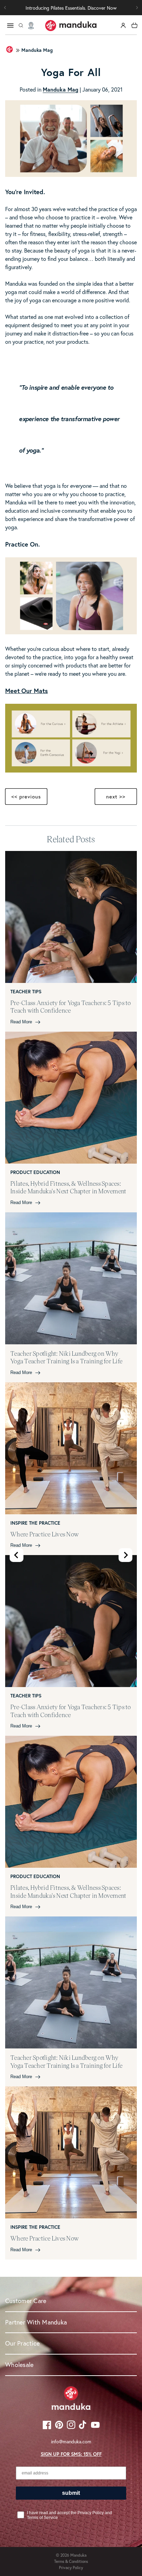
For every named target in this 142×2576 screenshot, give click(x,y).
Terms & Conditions (71, 2561)
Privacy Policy (71, 2568)
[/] (71, 26)
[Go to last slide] (17, 1555)
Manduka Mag (37, 50)
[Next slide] (125, 1555)
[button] (137, 8)
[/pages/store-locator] (31, 26)
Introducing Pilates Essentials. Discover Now (71, 8)
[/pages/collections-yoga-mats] (71, 770)
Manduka (78, 2555)
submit (71, 2493)
